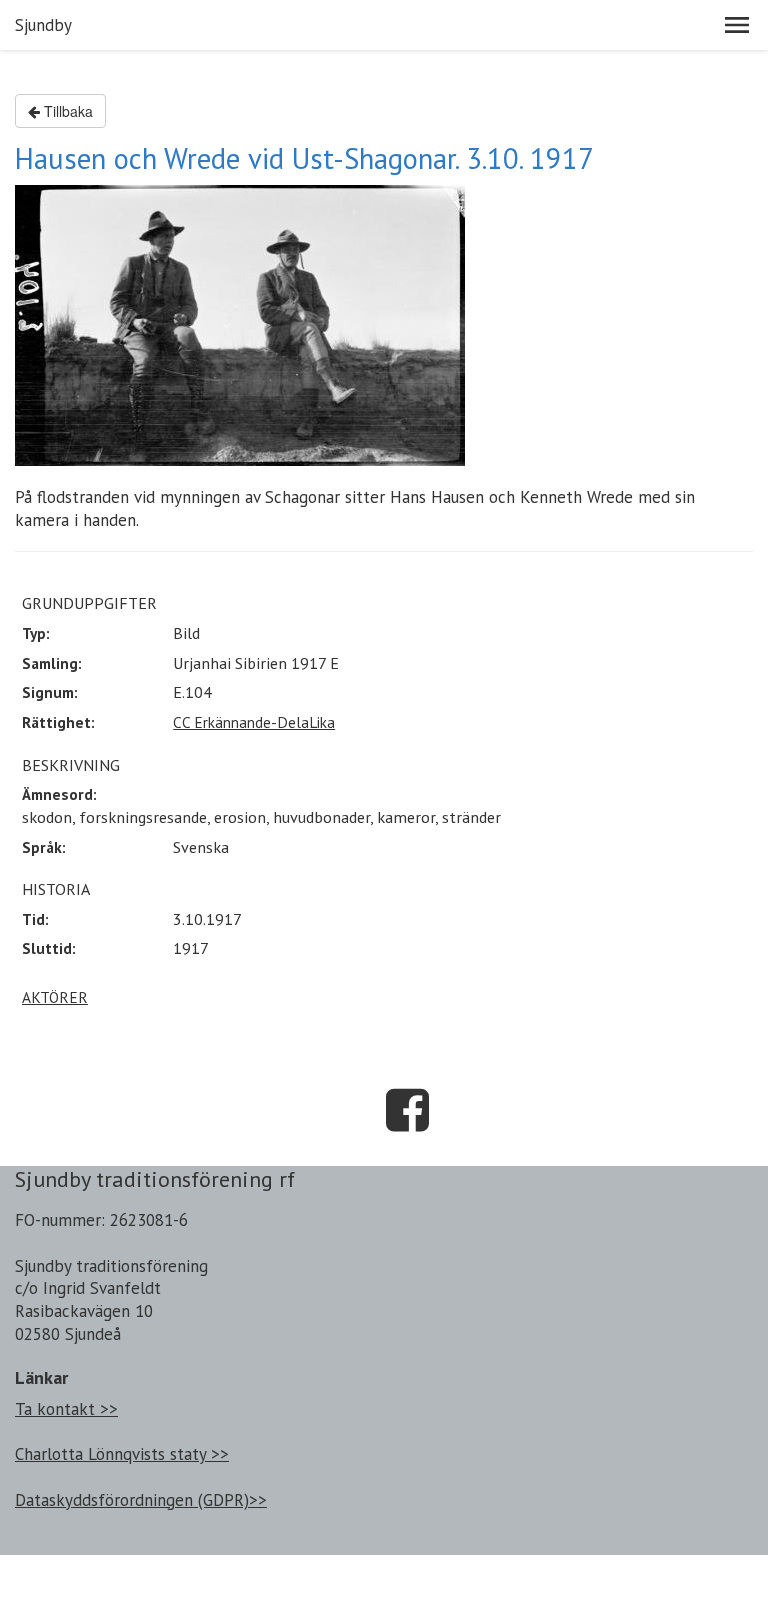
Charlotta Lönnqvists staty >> (122, 1454)
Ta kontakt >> (66, 1409)
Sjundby (43, 25)
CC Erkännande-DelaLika (254, 722)
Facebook (408, 1110)
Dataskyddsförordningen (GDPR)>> (141, 1500)
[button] (737, 25)
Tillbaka (66, 111)
